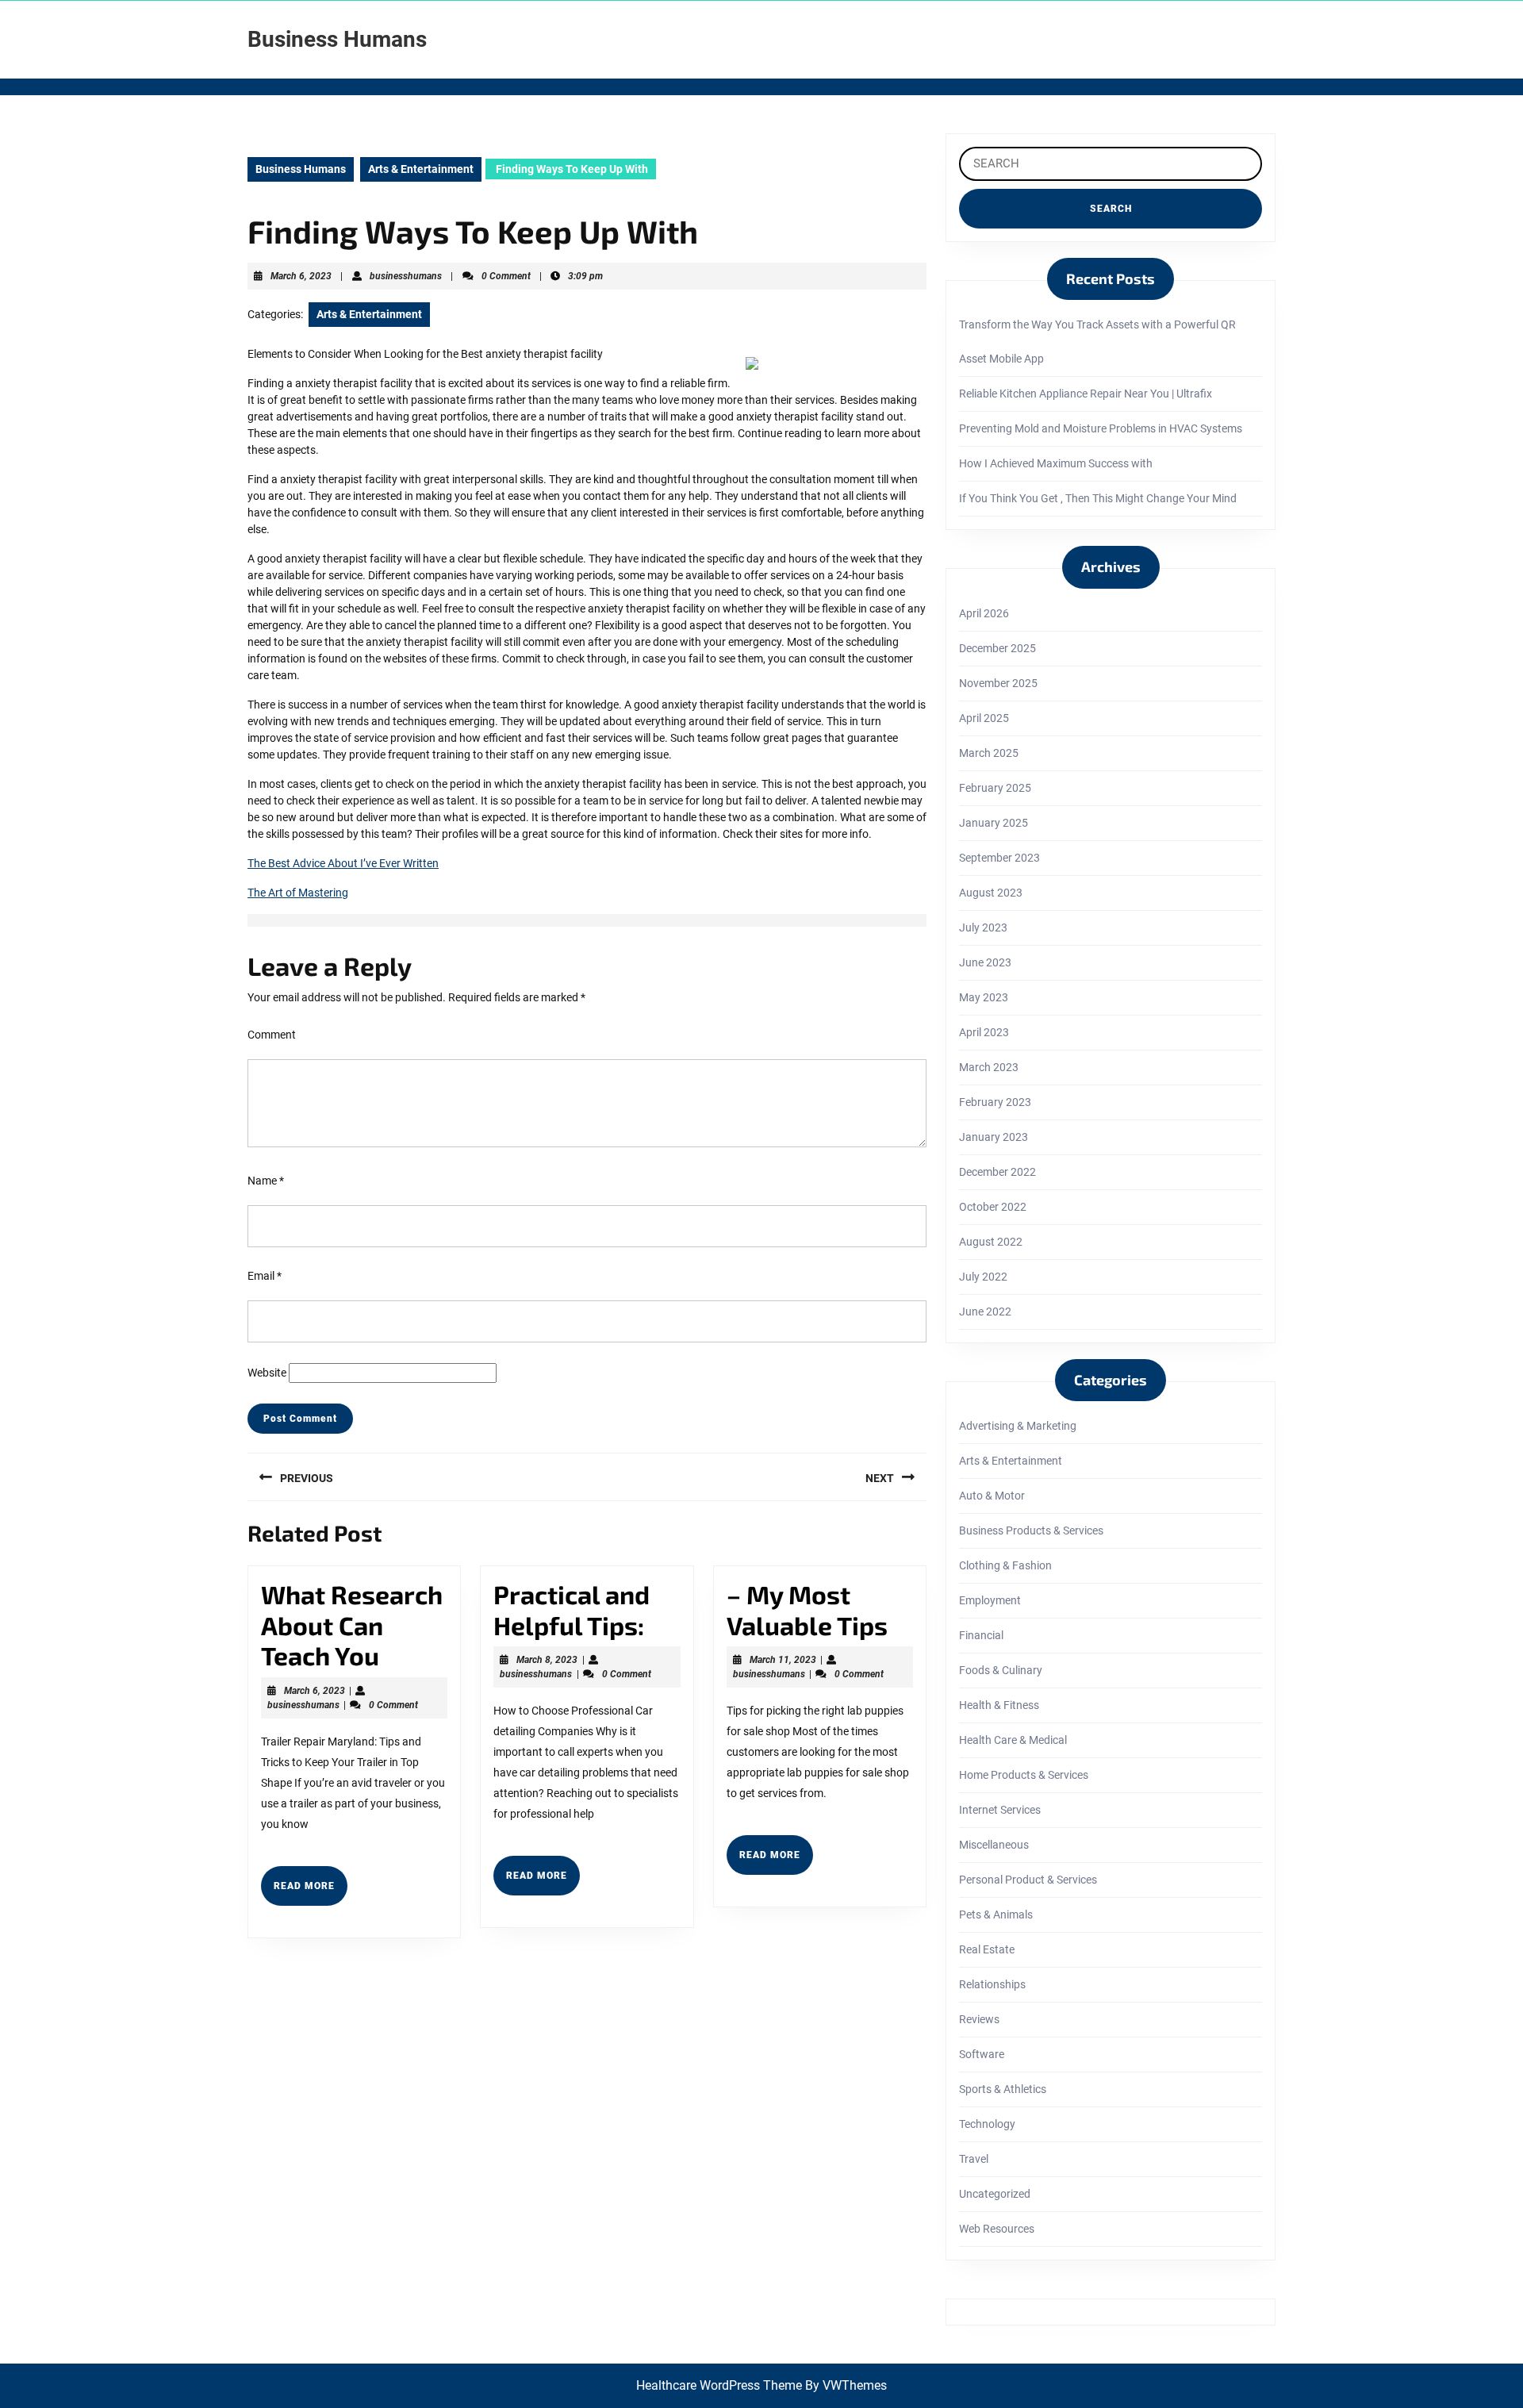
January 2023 (994, 1137)
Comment (272, 1035)
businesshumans (406, 276)
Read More (311, 1892)
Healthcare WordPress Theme (719, 2385)
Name (266, 1181)
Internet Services (1000, 1810)
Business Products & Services (1031, 1530)
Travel (974, 2159)
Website (267, 1373)
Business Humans (337, 39)
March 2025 (989, 753)
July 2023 (983, 927)
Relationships (992, 1984)
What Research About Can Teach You (352, 1625)
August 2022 (991, 1242)
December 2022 (997, 1172)
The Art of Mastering (298, 893)
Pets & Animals (996, 1914)
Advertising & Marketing (1018, 1426)
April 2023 (984, 1032)
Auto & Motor (992, 1496)
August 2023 (991, 893)
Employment (990, 1600)
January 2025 (994, 823)
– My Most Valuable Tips (807, 1609)
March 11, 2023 (783, 1660)
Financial (981, 1635)
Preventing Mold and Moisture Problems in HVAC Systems (1101, 428)
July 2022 (983, 1277)
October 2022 (993, 1207)
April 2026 (984, 613)
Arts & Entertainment (421, 169)
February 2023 (995, 1102)
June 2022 (985, 1312)
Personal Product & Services (1028, 1880)
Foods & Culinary (1001, 1670)
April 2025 (984, 718)
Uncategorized (995, 2194)
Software (982, 2054)
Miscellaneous (994, 1845)
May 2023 (984, 997)
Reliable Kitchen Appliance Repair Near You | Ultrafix (1086, 394)
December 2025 (997, 648)
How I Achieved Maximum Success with (1056, 463)
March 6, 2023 (301, 276)
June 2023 (985, 962)
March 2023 (989, 1067)
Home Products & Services (1024, 1775)
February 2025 (995, 788)
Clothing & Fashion (1005, 1565)
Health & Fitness (999, 1705)
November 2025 (998, 683)
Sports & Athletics (1003, 2089)
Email (265, 1276)
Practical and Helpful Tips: (572, 1609)
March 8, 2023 (547, 1660)
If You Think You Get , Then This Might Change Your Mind (1098, 498)
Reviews (979, 2019)
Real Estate (987, 1949)
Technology (987, 2124)
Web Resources (997, 2229)
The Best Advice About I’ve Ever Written (343, 863)
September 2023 (999, 858)
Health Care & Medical (1013, 1740)
